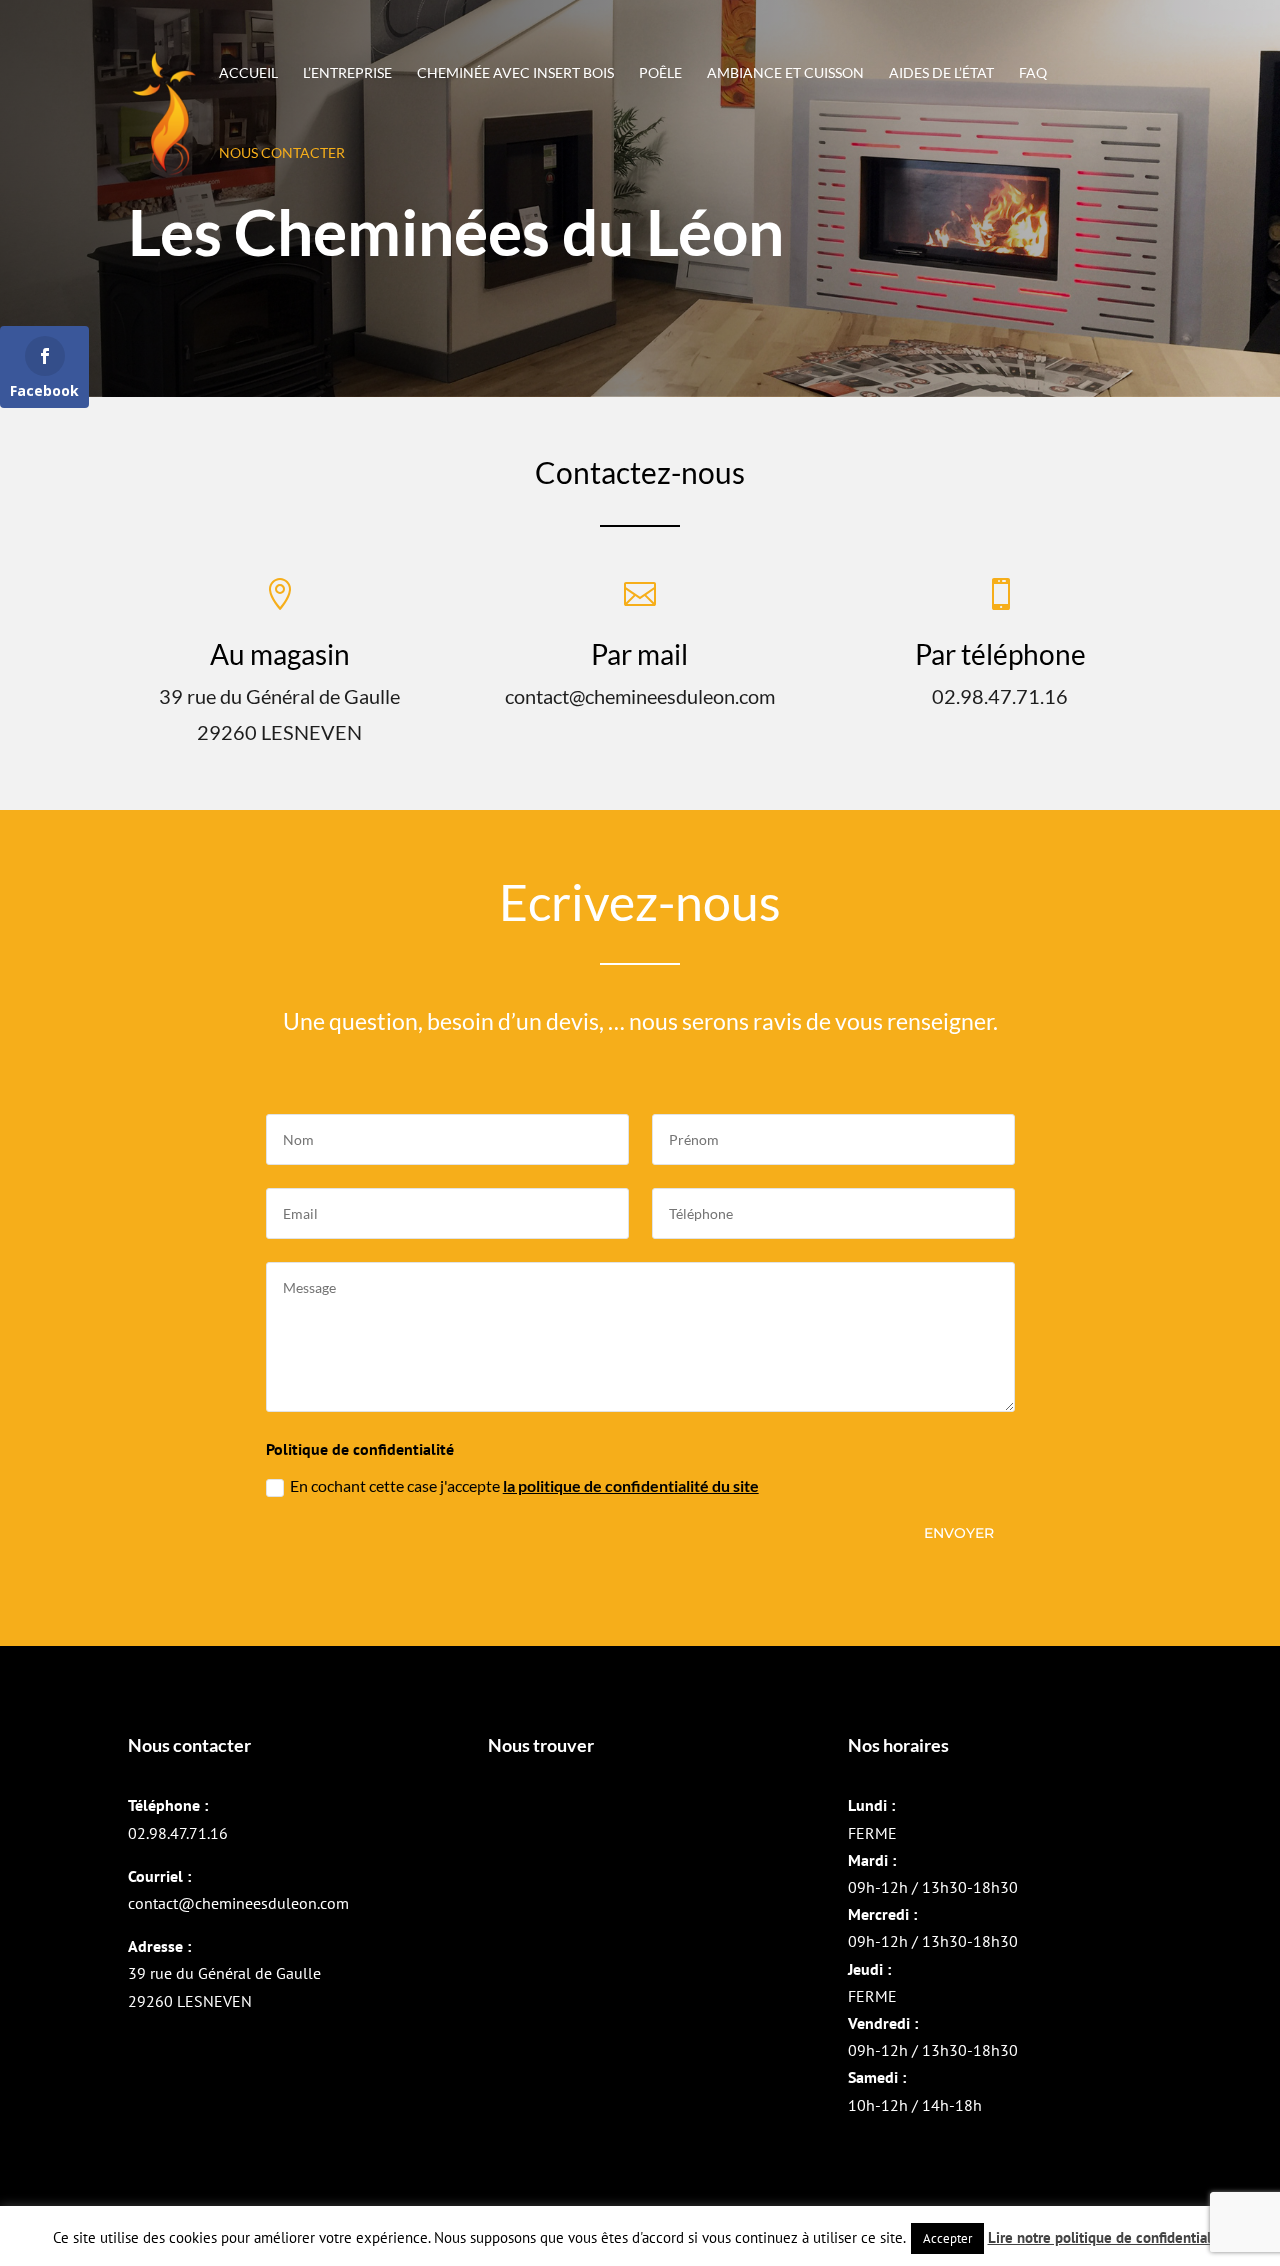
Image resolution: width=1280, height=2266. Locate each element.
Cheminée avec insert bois (515, 73)
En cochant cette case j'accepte (524, 1485)
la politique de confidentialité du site (631, 1485)
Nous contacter (282, 153)
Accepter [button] (947, 2238)
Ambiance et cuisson (785, 73)
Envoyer (959, 1533)
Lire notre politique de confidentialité (1108, 2237)
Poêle (660, 73)
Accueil (248, 73)
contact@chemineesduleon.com (238, 1903)
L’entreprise (347, 73)
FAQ (1033, 73)
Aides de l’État (941, 73)
